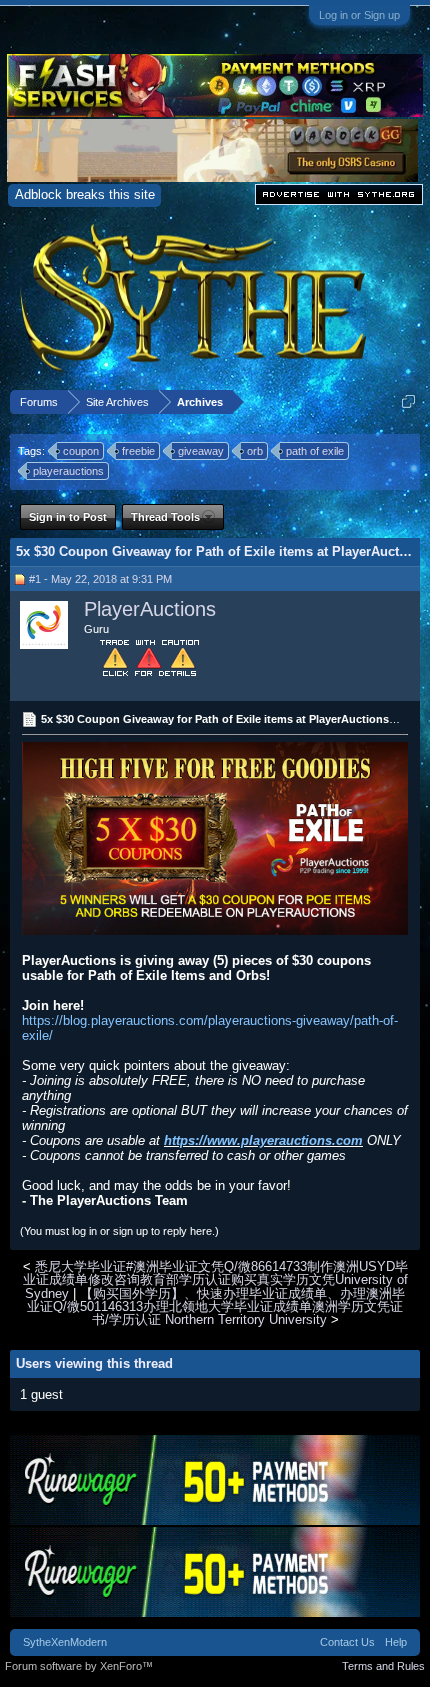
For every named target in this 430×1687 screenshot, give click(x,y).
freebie (138, 451)
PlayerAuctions (150, 609)
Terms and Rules (383, 1666)
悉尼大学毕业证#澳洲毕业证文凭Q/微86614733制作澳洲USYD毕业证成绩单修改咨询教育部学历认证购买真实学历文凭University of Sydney (215, 1280)
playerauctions (68, 471)
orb (255, 451)
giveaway (201, 451)
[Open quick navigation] (408, 401)
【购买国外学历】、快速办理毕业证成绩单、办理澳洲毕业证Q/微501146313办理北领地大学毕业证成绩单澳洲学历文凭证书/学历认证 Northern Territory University (216, 1307)
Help (396, 1642)
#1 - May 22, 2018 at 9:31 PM (100, 579)
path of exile (315, 451)
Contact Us (347, 1642)
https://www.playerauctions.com (263, 1140)
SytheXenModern (65, 1642)
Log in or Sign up (359, 15)
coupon (81, 451)
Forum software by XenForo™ (79, 1666)
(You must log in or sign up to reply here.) (119, 1231)
